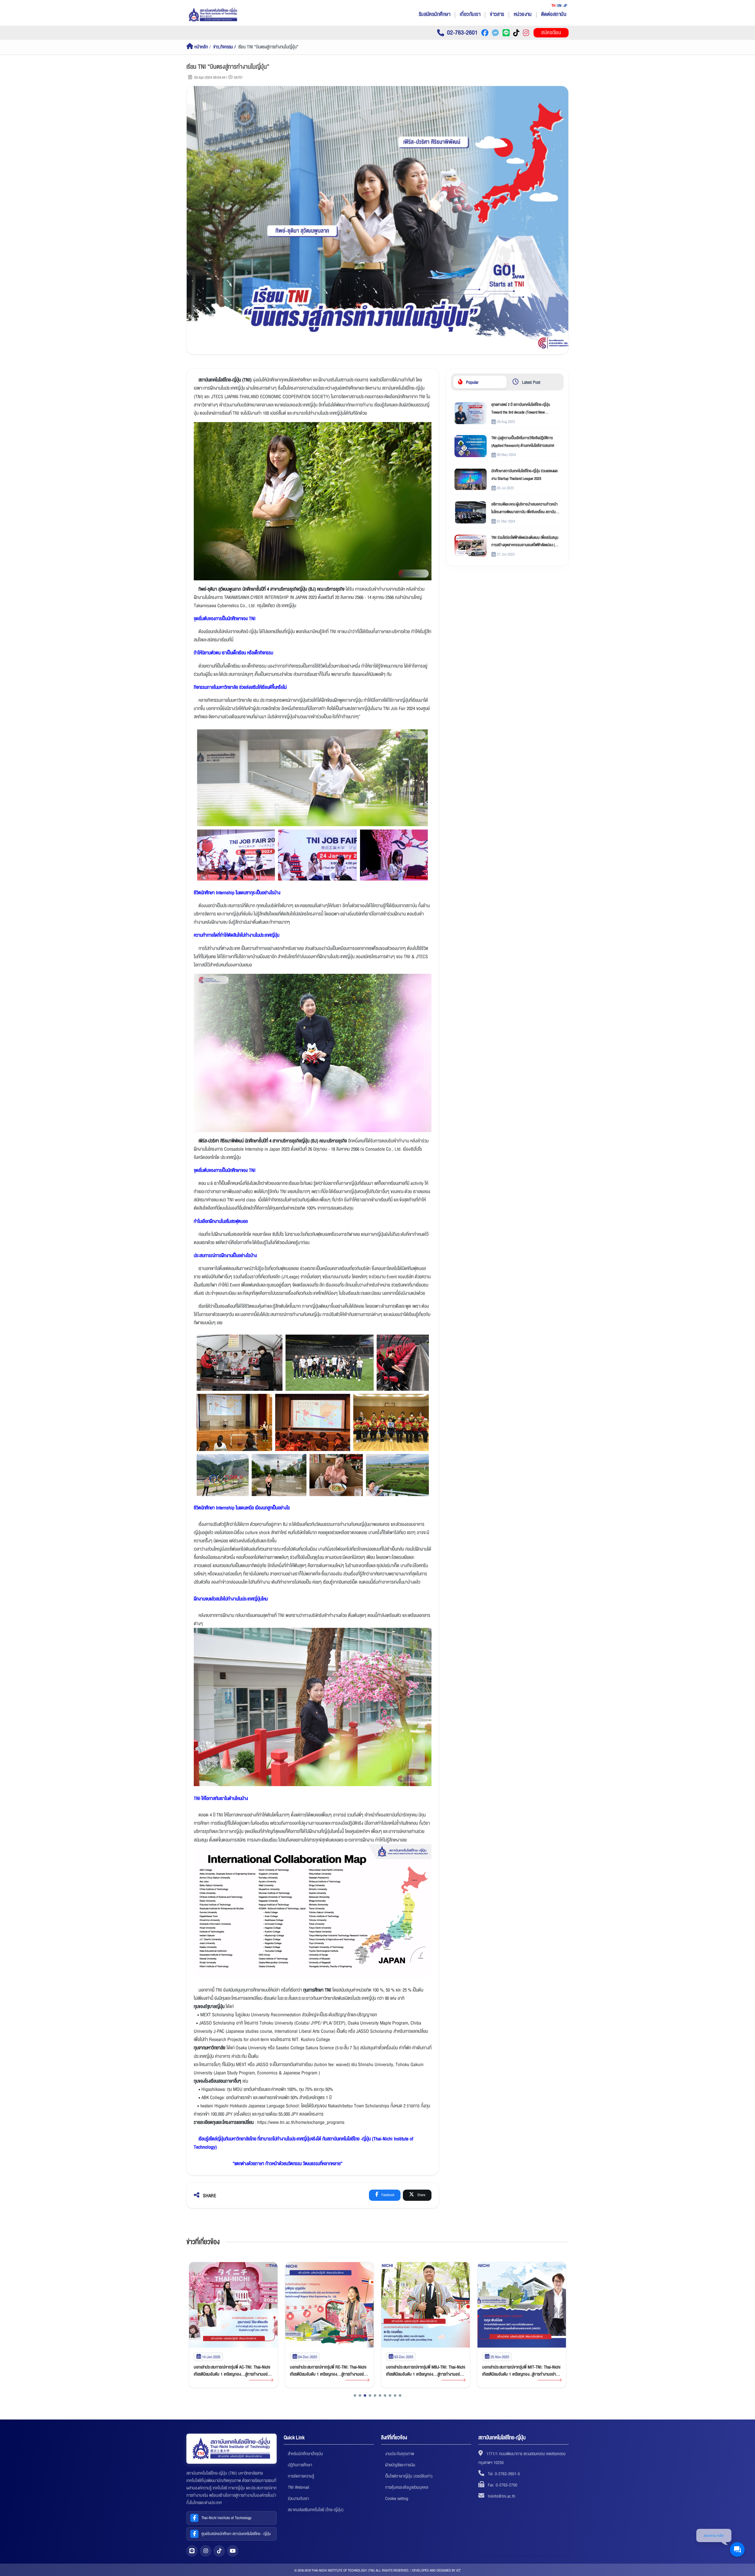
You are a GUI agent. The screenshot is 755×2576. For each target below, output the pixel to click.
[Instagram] (206, 2551)
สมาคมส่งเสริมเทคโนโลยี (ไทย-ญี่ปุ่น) (316, 2510)
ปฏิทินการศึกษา (300, 2465)
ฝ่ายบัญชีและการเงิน (400, 2465)
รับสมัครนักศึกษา (435, 14)
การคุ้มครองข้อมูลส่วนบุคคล (407, 2487)
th (553, 6)
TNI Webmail (298, 2487)
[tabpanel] (507, 479)
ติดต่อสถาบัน (554, 14)
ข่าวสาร (497, 14)
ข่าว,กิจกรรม (223, 47)
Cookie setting (397, 2498)
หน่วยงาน (523, 14)
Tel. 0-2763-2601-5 (504, 2474)
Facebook (387, 2195)
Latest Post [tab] (531, 382)
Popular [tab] (472, 382)
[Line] (192, 2551)
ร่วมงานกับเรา (298, 2498)
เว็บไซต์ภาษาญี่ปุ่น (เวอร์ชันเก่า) (409, 2476)
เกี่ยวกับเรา (470, 14)
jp (565, 6)
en (559, 6)
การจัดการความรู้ (301, 2476)
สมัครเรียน (551, 33)
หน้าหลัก (201, 47)
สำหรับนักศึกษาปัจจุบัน (305, 2454)
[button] (355, 2395)
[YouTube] (233, 2551)
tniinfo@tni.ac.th (502, 2496)
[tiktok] (219, 2551)
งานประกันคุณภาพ (400, 2454)
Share (421, 2195)
